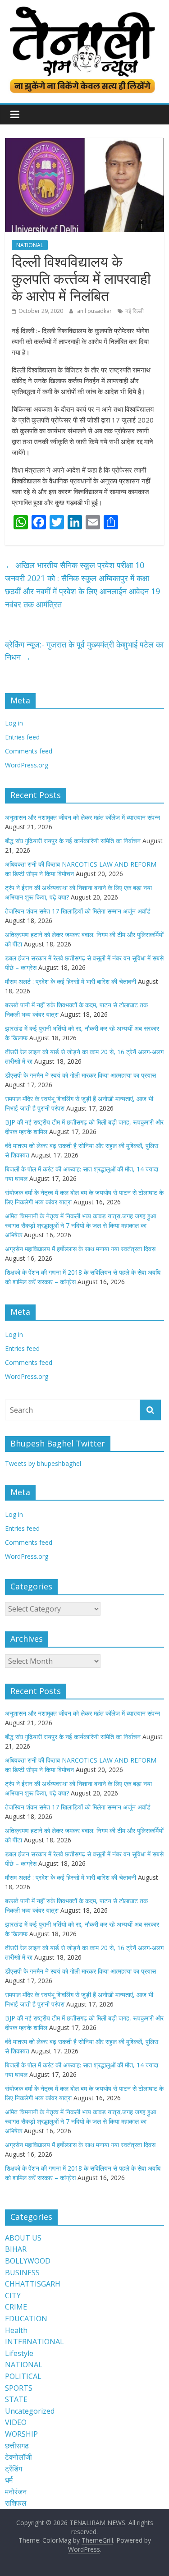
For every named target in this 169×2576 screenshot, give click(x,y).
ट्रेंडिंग (14, 2469)
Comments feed (29, 751)
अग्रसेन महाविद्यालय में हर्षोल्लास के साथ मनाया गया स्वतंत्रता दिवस (80, 1249)
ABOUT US (23, 2238)
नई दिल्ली (135, 311)
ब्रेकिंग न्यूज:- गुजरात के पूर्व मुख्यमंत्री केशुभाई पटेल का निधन (84, 651)
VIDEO (16, 2422)
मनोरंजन (16, 2492)
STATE (16, 2399)
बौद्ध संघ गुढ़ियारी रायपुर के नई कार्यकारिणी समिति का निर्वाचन (73, 841)
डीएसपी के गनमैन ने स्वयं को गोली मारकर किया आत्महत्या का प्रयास (80, 1075)
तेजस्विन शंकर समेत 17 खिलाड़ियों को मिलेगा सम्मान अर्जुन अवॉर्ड (78, 911)
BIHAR (16, 2249)
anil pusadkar (95, 311)
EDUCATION (26, 2319)
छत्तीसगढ (17, 2446)
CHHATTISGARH (33, 2284)
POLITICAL (23, 2376)
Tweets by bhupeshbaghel (43, 1463)
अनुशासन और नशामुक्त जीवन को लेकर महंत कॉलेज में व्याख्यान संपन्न (82, 817)
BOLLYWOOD (28, 2261)
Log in (14, 723)
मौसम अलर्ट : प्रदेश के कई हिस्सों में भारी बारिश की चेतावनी (71, 981)
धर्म (9, 2480)
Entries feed (22, 737)
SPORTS (19, 2388)
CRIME (16, 2307)
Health (16, 2330)
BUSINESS (22, 2273)
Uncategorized (30, 2411)
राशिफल (16, 2503)
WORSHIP (21, 2434)
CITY (13, 2296)
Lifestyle (19, 2353)
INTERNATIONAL (34, 2342)
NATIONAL (30, 245)
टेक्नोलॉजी (18, 2457)
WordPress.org (27, 765)
